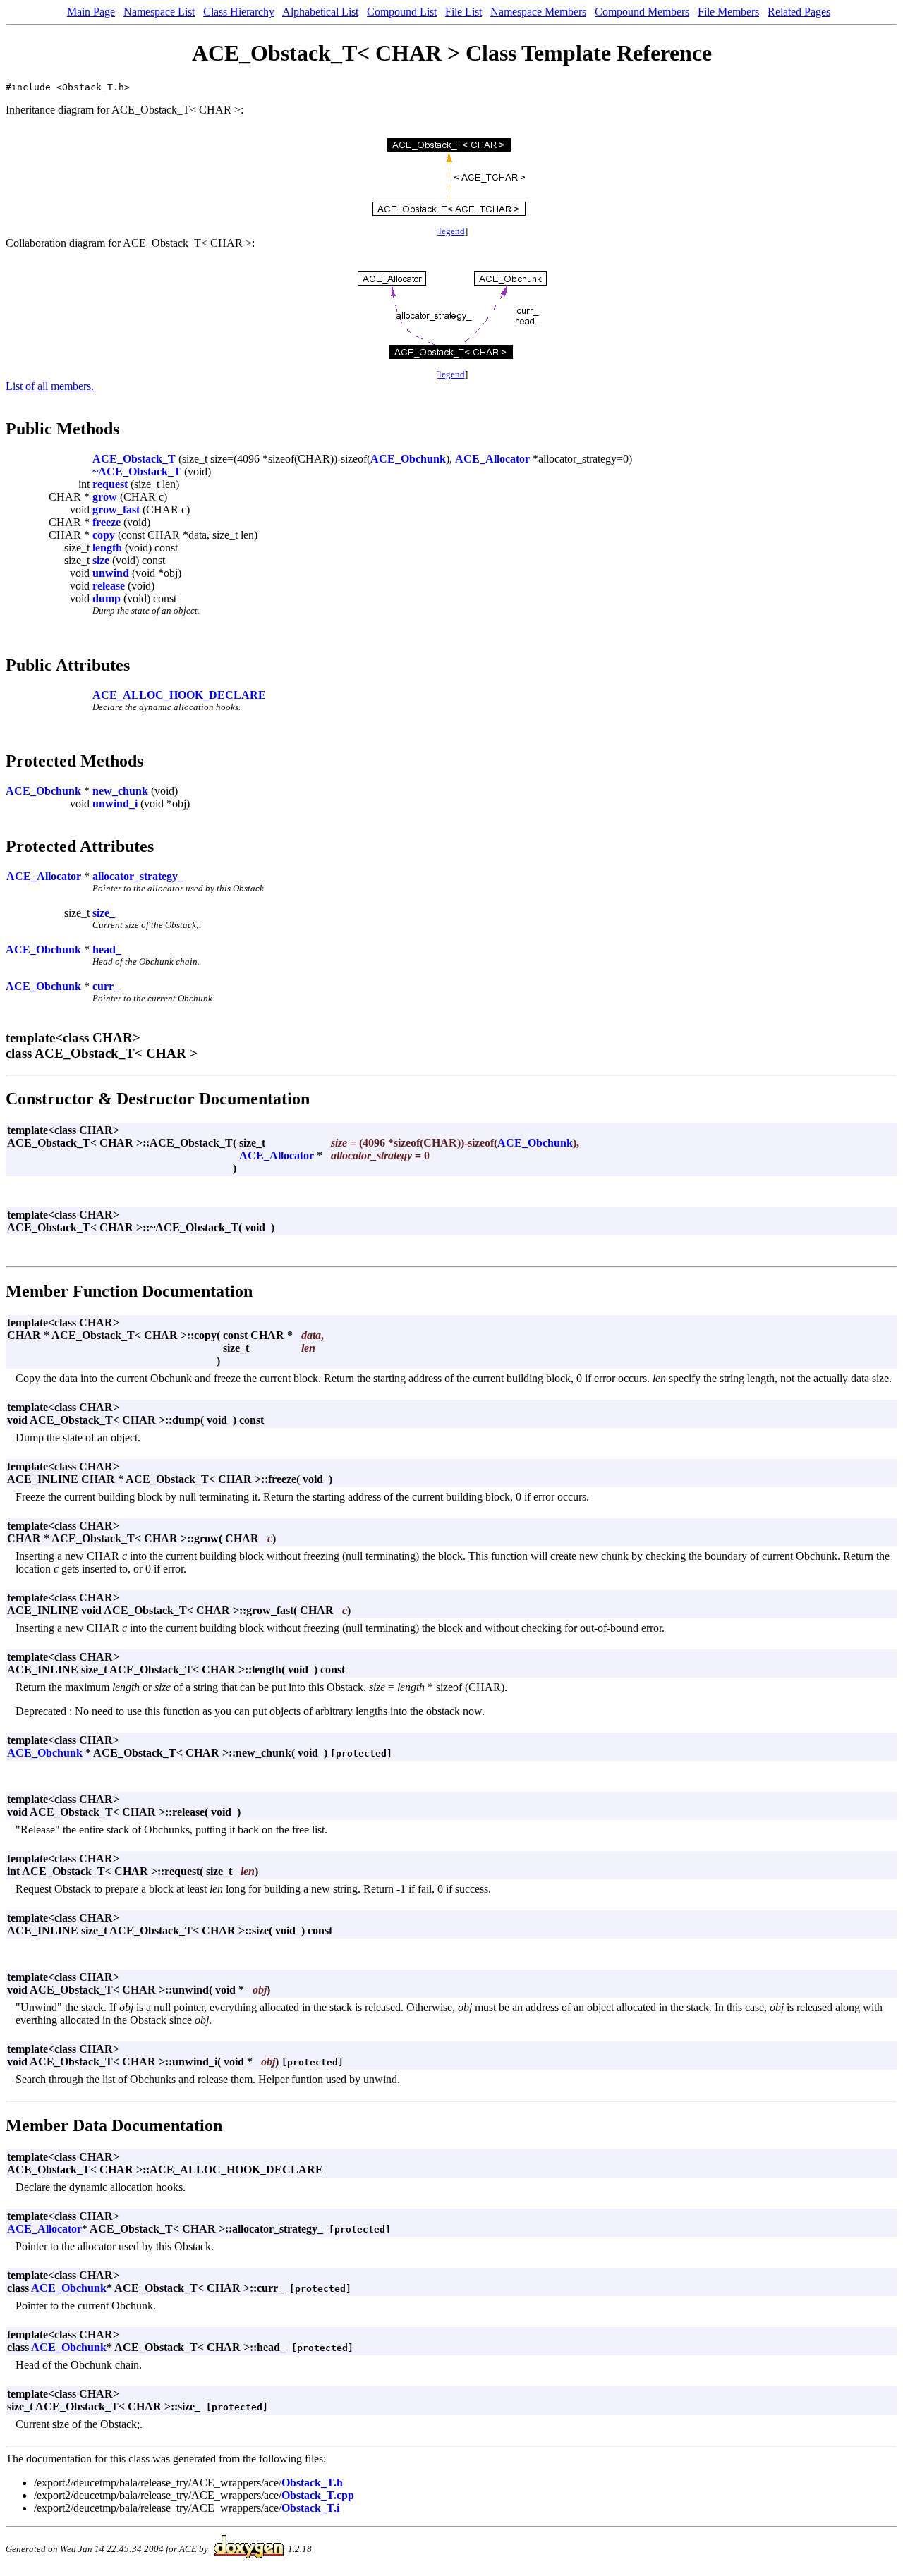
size (101, 560)
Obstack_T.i (310, 2508)
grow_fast (116, 509)
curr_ (106, 986)
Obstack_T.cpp (318, 2495)
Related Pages (799, 12)
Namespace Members (538, 12)
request (110, 484)
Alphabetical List (320, 12)
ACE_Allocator (492, 459)
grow (105, 497)
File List (463, 12)
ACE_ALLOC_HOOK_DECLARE (179, 695)
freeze (107, 522)
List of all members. (50, 386)
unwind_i (115, 804)
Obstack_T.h (312, 2483)
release (109, 586)
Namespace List (159, 12)
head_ (107, 950)
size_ (104, 913)
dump (107, 598)
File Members (728, 12)
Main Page (91, 12)
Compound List (402, 12)
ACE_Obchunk (408, 459)
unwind (111, 573)
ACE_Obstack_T (134, 459)
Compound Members (642, 12)
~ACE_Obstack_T (137, 471)
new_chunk (120, 791)
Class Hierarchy (239, 12)
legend (452, 231)
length (107, 548)
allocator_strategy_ (138, 876)
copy (104, 535)
